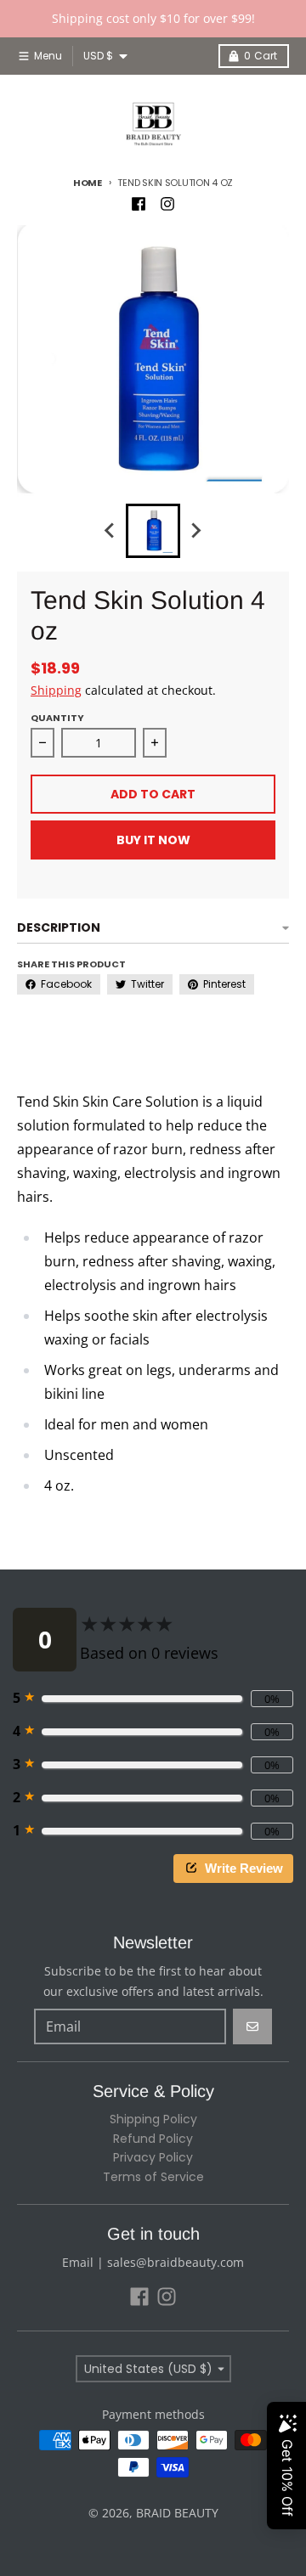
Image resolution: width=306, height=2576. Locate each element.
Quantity (57, 718)
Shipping (56, 690)
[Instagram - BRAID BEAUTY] (167, 204)
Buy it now (153, 840)
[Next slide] (195, 531)
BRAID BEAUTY (177, 2513)
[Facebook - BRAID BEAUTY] (139, 204)
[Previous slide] (110, 531)
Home (88, 183)
